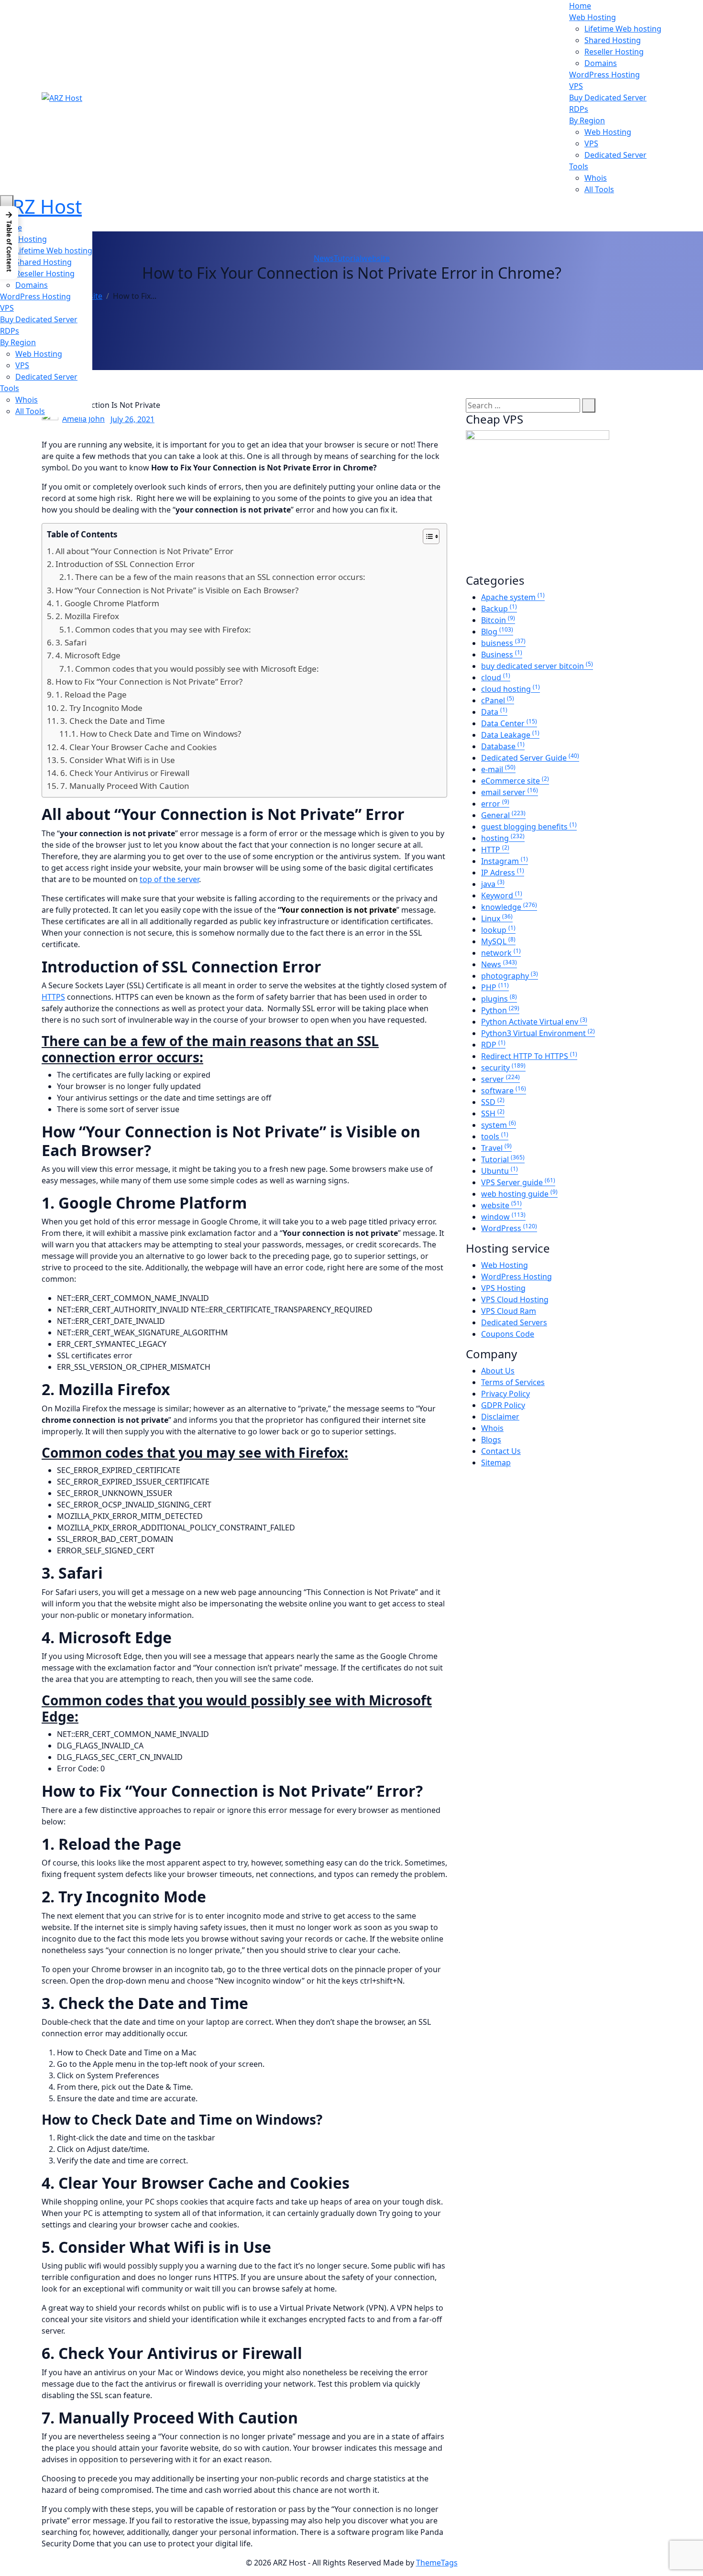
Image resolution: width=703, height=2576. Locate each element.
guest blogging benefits (529, 827)
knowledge (509, 907)
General (503, 815)
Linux (497, 918)
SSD (493, 1102)
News (324, 258)
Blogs (491, 1440)
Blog (497, 632)
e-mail (498, 769)
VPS (576, 86)
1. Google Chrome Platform (107, 603)
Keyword (502, 895)
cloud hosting (511, 689)
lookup (498, 930)
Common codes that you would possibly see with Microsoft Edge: (197, 669)
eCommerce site (515, 781)
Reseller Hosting (614, 52)
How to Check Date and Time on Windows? (160, 734)
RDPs (579, 109)
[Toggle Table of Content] (426, 536)
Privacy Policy (505, 1394)
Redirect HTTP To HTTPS (529, 1056)
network (501, 953)
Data (494, 712)
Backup (499, 609)
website (376, 258)
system (499, 1125)
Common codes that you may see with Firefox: (163, 629)
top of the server (169, 879)
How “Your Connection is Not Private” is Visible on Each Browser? (177, 590)
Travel (496, 1148)
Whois (596, 178)
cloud (496, 677)
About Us (498, 1371)
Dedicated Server (615, 155)
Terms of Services (513, 1382)
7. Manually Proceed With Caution (125, 786)
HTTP (495, 850)
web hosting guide (519, 1194)
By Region (587, 120)
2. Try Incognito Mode (101, 708)
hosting (503, 838)
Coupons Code (508, 1334)
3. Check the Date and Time (113, 721)
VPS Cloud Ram (509, 1311)
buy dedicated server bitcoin (537, 666)
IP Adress (503, 873)
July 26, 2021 (132, 419)
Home (580, 6)
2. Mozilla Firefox (87, 616)
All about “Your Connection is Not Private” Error (144, 551)
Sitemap (496, 1463)
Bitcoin (498, 620)
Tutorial (348, 258)
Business (502, 655)
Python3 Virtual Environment (538, 1033)
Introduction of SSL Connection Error (125, 564)
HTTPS (53, 997)
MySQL (498, 941)
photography (510, 976)
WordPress (509, 1228)
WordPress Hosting (604, 75)
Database (503, 746)
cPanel (498, 700)
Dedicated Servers (514, 1322)
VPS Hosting (503, 1288)
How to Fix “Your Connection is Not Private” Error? (149, 682)
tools (495, 1136)
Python (500, 1010)
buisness (503, 643)
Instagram (505, 861)
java (493, 884)
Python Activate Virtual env (534, 1022)
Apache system (513, 597)
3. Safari (71, 642)
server (500, 1079)
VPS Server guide (518, 1182)
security (503, 1068)
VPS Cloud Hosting (515, 1299)
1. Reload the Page (91, 694)
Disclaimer (500, 1417)
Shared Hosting (613, 40)
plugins (499, 999)
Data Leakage (510, 735)
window (503, 1217)
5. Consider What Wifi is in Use (118, 760)
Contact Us (501, 1451)
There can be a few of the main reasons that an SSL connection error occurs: (220, 577)
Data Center (509, 723)
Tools (579, 166)
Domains (601, 63)
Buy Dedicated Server (608, 98)
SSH (493, 1113)
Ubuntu (500, 1171)
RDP (493, 1045)
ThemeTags (437, 2563)
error (495, 804)
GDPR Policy (503, 1405)
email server (510, 792)
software (504, 1091)
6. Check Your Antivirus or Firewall (125, 773)
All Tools (599, 189)
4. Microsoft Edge (88, 655)
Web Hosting (593, 17)
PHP (495, 987)
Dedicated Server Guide (530, 758)
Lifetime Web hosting (623, 29)
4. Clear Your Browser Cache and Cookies (138, 747)
